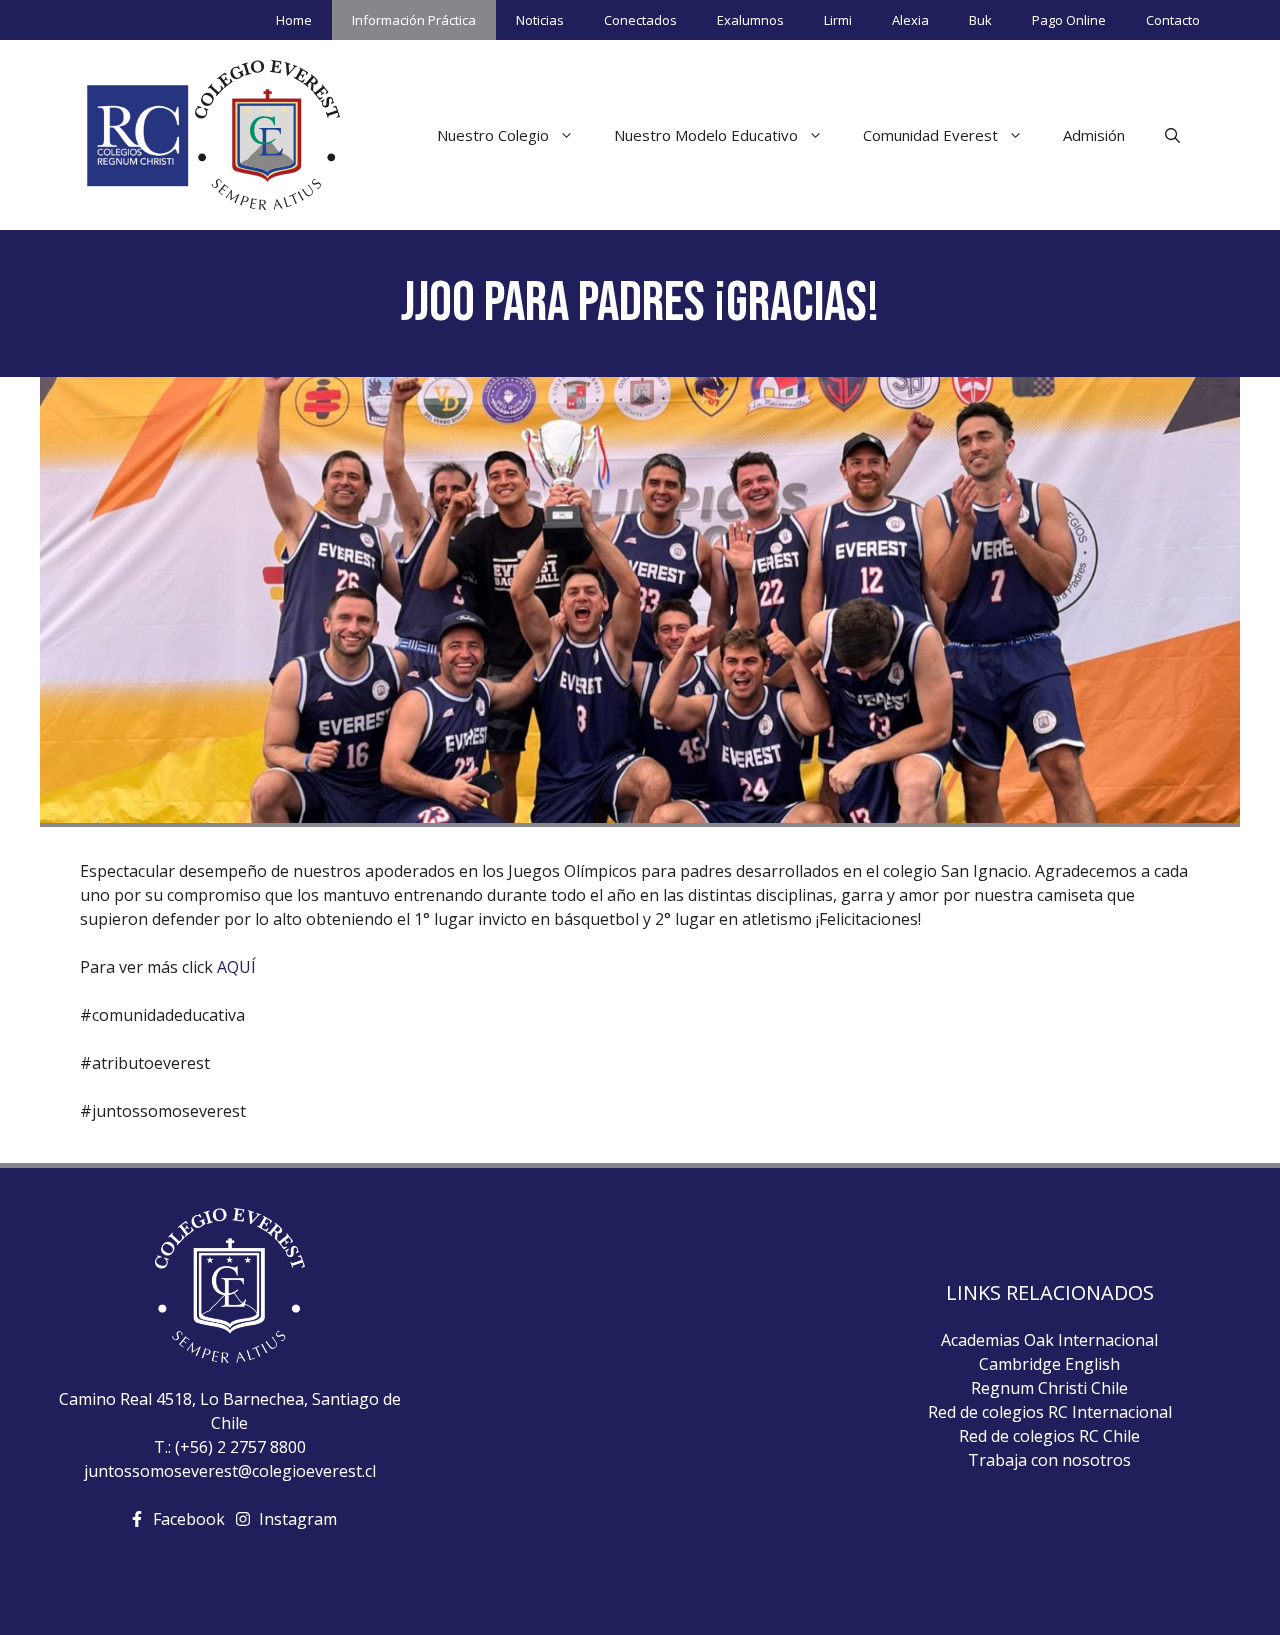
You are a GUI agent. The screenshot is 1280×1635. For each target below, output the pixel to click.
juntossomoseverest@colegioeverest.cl (230, 1471)
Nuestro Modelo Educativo (706, 135)
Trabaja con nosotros (1049, 1460)
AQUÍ (236, 967)
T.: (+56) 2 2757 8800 (230, 1447)
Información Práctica (414, 20)
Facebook (189, 1519)
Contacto (1173, 20)
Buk (980, 20)
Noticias (540, 20)
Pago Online (1069, 20)
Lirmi (838, 20)
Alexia (910, 20)
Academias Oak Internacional (1049, 1340)
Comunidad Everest (930, 135)
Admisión (1094, 135)
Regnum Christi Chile (1049, 1388)
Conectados (640, 20)
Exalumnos (750, 20)
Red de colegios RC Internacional (1050, 1412)
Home (294, 20)
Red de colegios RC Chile (1049, 1436)
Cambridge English (1049, 1364)
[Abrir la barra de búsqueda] (1172, 135)
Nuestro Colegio (493, 135)
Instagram (298, 1519)
